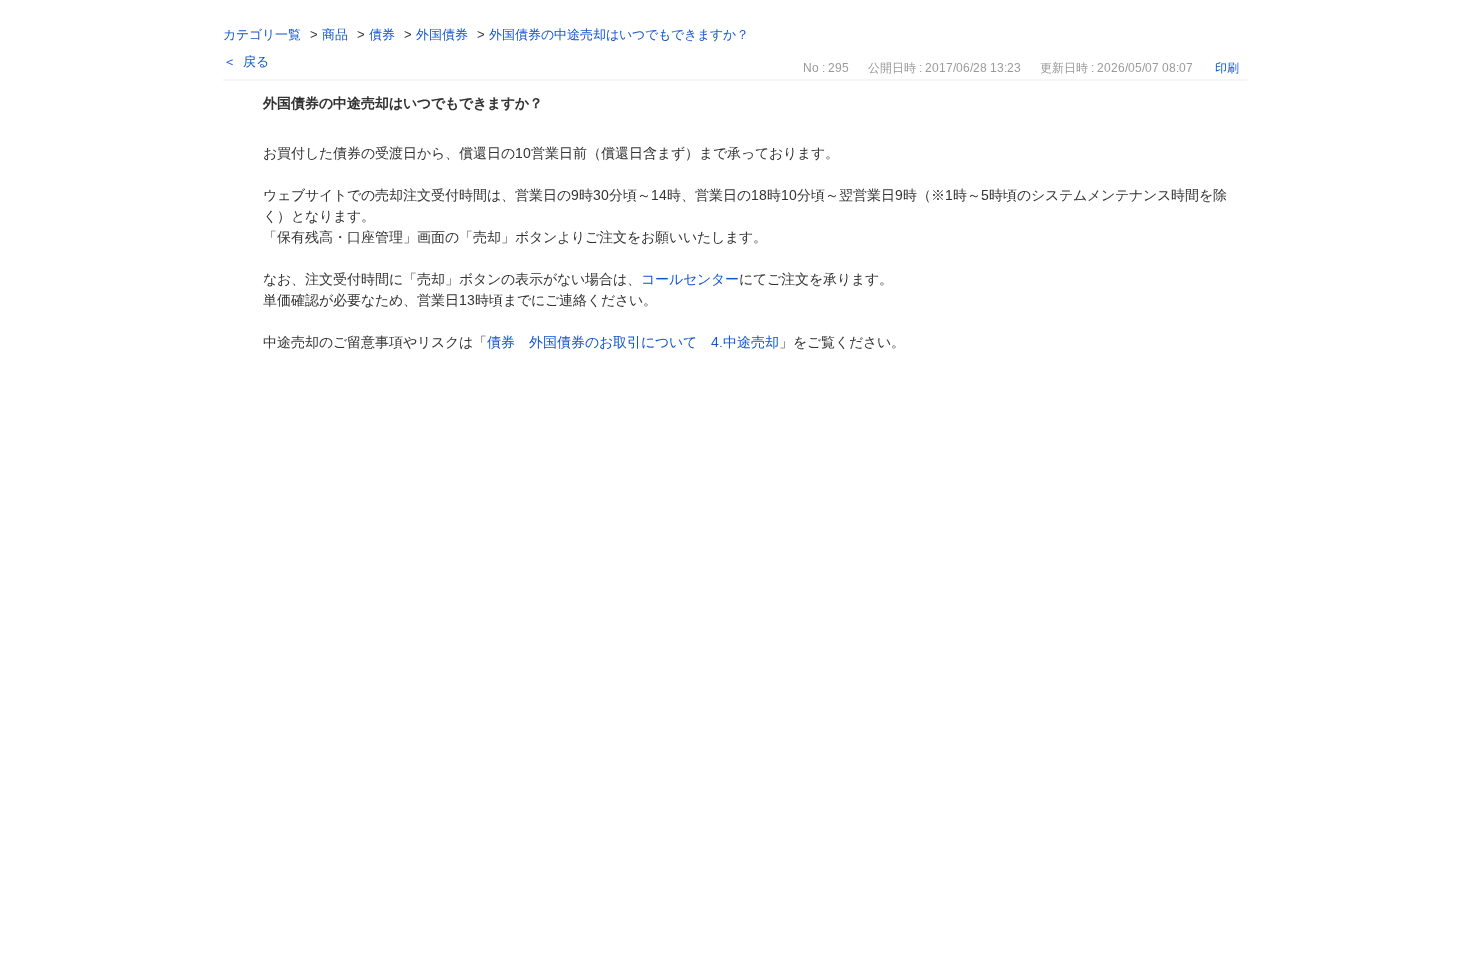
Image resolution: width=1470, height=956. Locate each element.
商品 (335, 34)
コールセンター (690, 279)
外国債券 (442, 34)
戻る (256, 61)
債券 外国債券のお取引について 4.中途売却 (633, 342)
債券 (382, 34)
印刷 (1227, 68)
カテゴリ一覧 (262, 34)
